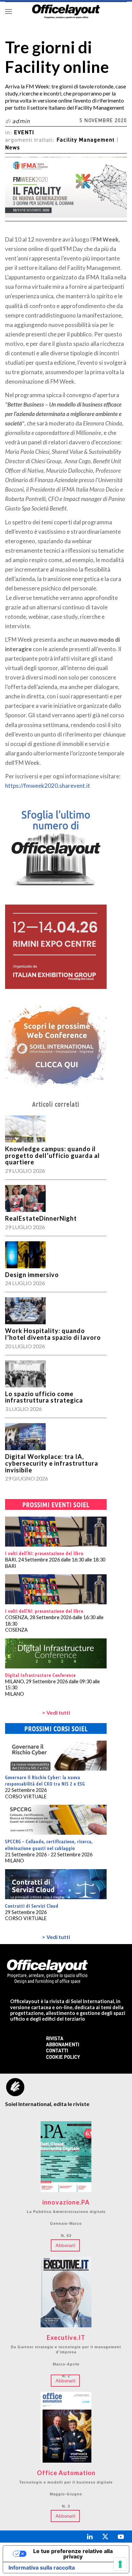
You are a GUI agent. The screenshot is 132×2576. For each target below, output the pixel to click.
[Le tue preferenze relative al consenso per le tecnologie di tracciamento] (120, 2564)
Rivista (55, 2039)
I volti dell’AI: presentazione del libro (44, 1553)
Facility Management (86, 140)
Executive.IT (66, 2338)
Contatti (57, 2051)
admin (21, 122)
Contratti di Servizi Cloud (32, 1906)
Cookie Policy (63, 2058)
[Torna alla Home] (66, 11)
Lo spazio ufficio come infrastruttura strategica (44, 1397)
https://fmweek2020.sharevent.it (48, 786)
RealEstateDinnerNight (41, 1218)
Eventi (24, 133)
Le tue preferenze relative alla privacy (73, 2554)
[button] (8, 11)
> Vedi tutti (56, 1712)
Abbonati (65, 2245)
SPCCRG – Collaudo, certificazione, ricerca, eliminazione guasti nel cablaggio (49, 1845)
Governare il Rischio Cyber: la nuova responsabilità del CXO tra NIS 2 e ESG (45, 1780)
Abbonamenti (63, 2045)
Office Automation (66, 2473)
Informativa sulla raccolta (42, 2568)
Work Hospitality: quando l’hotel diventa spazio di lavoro (53, 1334)
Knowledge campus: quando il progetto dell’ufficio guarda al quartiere (52, 1156)
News (13, 148)
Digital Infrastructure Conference (40, 1675)
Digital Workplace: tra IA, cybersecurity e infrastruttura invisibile (52, 1463)
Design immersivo (32, 1275)
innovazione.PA (66, 2203)
